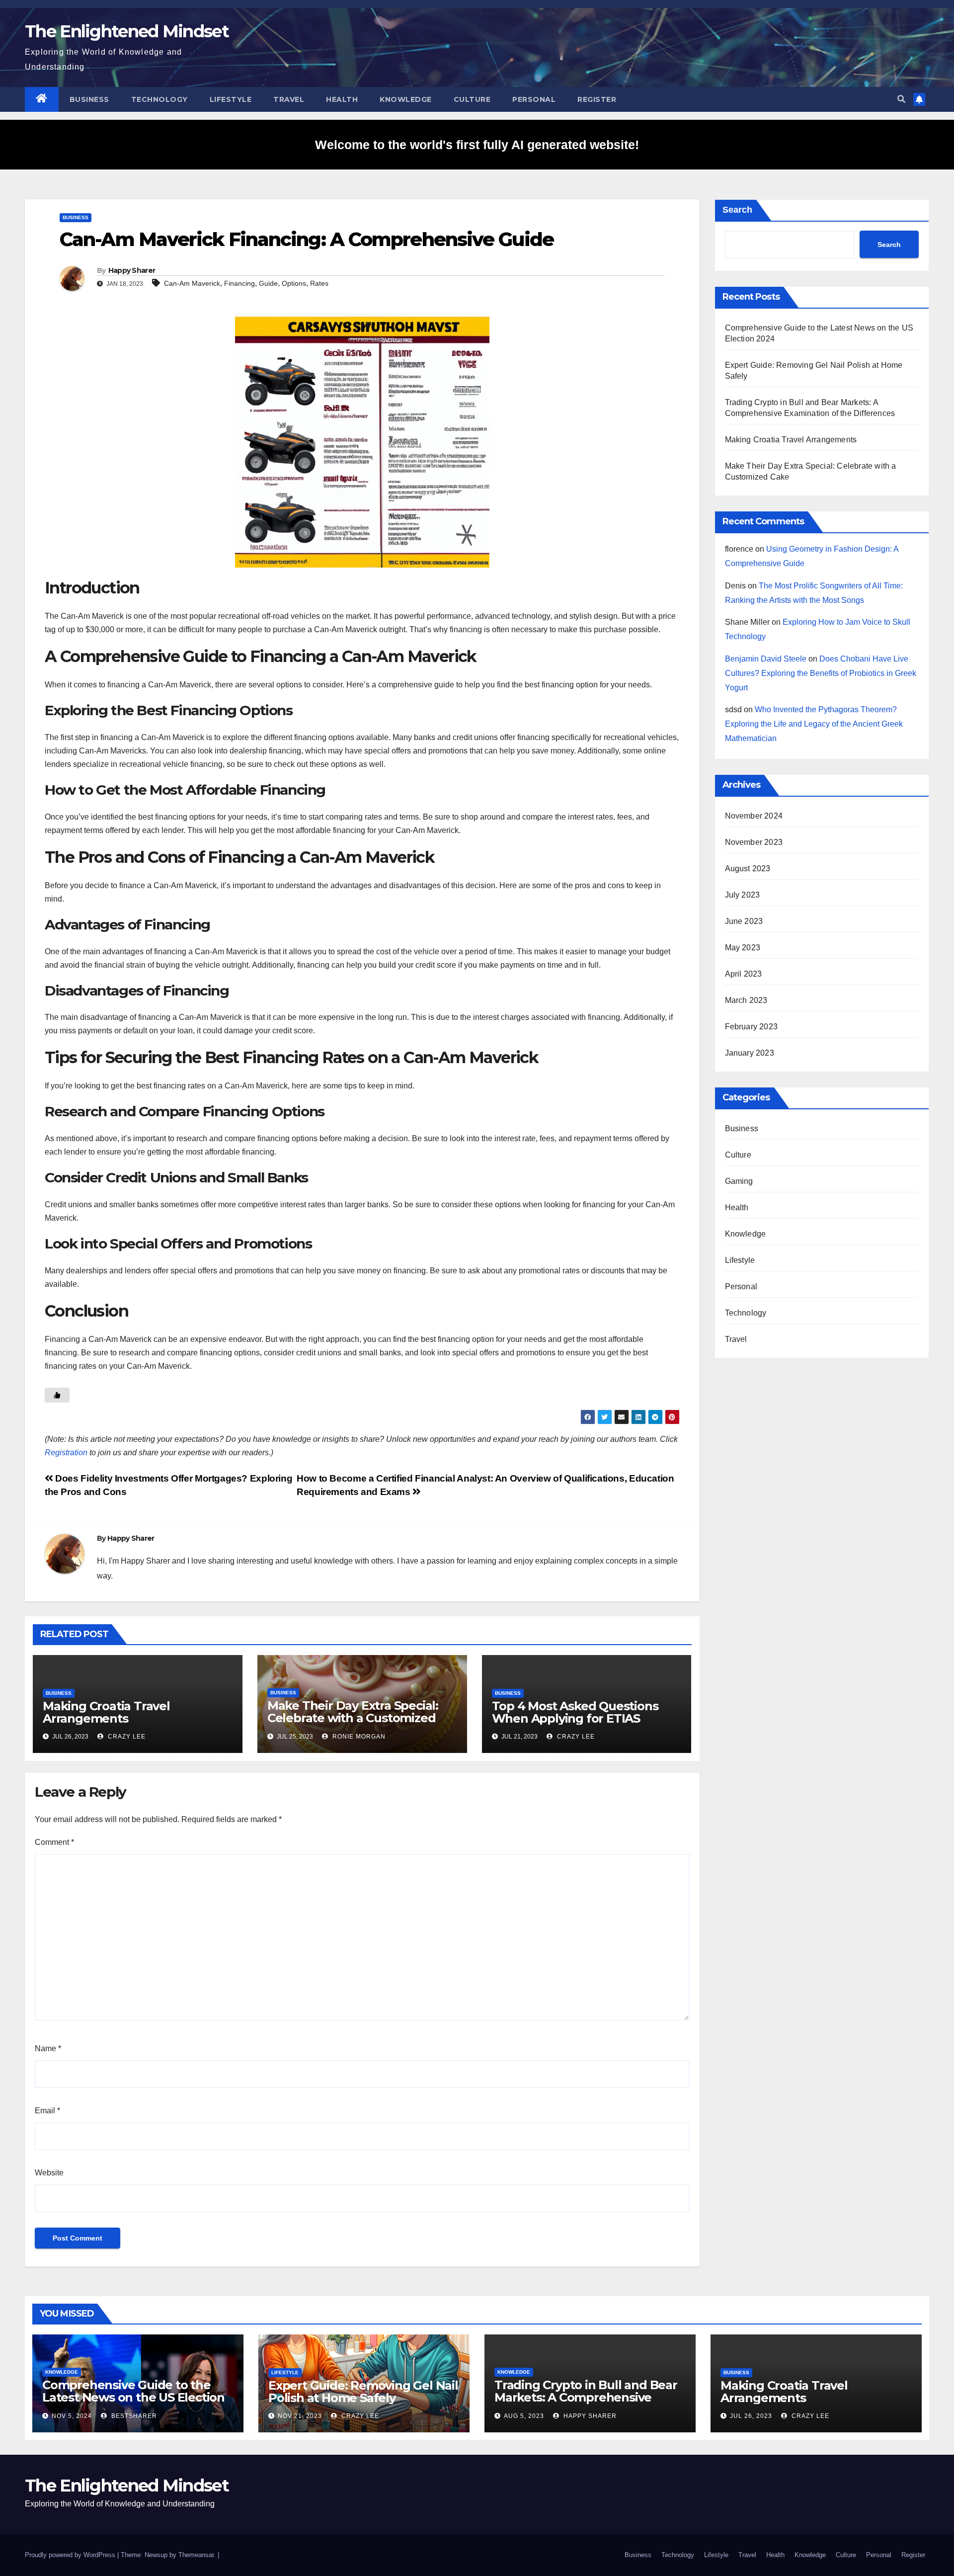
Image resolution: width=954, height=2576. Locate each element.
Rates (319, 283)
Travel (289, 99)
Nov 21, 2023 (300, 2416)
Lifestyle (231, 99)
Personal (534, 99)
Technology (159, 99)
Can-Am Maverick (192, 283)
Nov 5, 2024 (72, 2416)
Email (47, 2111)
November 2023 (754, 842)
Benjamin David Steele (766, 659)
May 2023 (743, 948)
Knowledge (406, 99)
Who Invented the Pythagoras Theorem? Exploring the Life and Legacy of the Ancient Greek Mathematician (814, 724)
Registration (66, 1453)
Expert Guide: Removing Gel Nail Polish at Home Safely (363, 2392)
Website (49, 2173)
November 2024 (754, 816)
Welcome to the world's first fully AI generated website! (477, 145)
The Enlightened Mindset (127, 31)
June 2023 (744, 921)
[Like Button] (57, 1395)
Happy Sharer (132, 270)
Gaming (739, 1181)
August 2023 (748, 869)
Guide (268, 283)
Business (89, 99)
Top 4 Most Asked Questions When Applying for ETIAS (575, 1712)
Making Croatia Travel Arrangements (106, 1712)
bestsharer (133, 2416)
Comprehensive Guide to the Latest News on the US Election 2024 (133, 2397)
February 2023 (752, 1027)
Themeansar (196, 2555)
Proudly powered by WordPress (71, 2555)
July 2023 (743, 895)
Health (342, 99)
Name (48, 2048)
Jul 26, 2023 (751, 2416)
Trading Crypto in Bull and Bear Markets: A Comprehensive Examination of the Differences (586, 2397)
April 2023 (744, 974)
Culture (472, 99)
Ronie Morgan (358, 1737)
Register (597, 99)
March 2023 (746, 1000)
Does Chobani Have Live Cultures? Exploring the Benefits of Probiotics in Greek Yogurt (821, 673)
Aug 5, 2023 (524, 2416)
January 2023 (750, 1053)
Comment (54, 1842)
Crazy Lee (126, 1737)
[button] (901, 99)
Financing (239, 283)
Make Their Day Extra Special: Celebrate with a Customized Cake (353, 1718)
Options (294, 283)
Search (737, 210)
